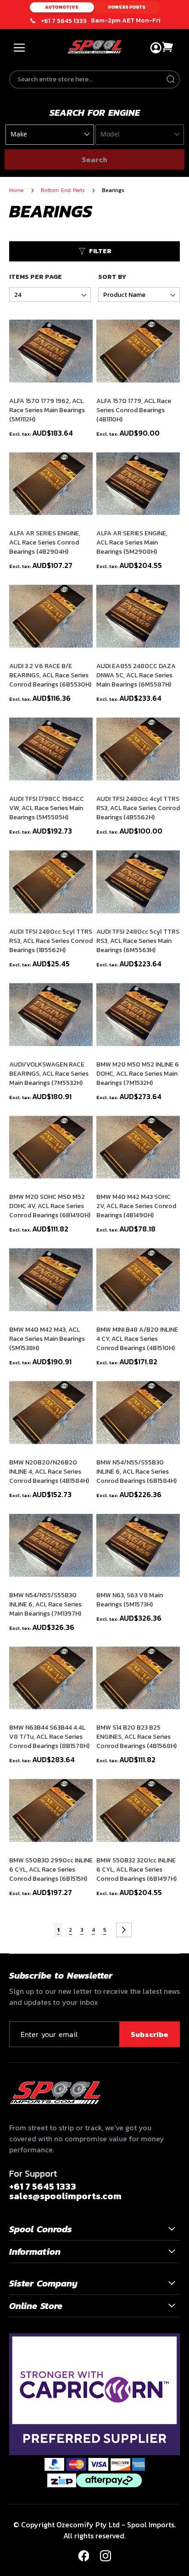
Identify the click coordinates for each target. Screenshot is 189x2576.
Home (17, 190)
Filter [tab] (100, 251)
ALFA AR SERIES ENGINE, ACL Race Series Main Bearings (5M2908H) (132, 543)
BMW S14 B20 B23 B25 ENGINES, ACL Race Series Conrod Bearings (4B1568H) (136, 1737)
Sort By (112, 277)
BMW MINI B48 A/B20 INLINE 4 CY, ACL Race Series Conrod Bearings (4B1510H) (137, 1339)
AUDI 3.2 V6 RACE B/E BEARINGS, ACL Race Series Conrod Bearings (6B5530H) (50, 675)
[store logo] (94, 47)
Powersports (127, 7)
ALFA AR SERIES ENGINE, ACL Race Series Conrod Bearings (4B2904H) (45, 543)
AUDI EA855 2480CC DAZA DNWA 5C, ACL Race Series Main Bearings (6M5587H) (136, 675)
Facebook (83, 2556)
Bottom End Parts (64, 190)
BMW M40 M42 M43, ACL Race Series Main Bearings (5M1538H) (47, 1339)
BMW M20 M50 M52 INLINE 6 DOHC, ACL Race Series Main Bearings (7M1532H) (138, 1074)
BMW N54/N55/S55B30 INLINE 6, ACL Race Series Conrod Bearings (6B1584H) (136, 1472)
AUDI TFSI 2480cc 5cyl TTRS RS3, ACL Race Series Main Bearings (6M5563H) (138, 941)
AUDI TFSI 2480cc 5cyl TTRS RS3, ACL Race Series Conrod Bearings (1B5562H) (51, 941)
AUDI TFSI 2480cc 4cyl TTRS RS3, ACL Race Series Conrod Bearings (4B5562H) (138, 808)
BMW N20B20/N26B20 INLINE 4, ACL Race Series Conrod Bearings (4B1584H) (49, 1472)
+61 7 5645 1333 (64, 21)
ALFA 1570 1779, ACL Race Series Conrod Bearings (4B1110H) (134, 410)
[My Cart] (168, 47)
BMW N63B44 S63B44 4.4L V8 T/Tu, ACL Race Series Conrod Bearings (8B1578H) (49, 1737)
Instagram (106, 2556)
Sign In (156, 48)
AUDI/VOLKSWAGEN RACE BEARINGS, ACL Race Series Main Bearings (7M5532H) (49, 1074)
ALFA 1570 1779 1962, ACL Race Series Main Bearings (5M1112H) (47, 410)
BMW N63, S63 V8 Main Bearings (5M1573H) (130, 1600)
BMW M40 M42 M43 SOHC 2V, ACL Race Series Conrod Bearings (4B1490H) (136, 1206)
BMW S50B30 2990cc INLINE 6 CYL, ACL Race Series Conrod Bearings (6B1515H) (51, 1870)
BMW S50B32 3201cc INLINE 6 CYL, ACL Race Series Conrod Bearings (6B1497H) (136, 1870)
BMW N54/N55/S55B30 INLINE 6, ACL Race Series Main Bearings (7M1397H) (45, 1605)
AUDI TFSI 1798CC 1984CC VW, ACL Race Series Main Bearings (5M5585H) (47, 808)
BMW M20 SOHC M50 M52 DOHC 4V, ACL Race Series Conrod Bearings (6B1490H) (50, 1206)
